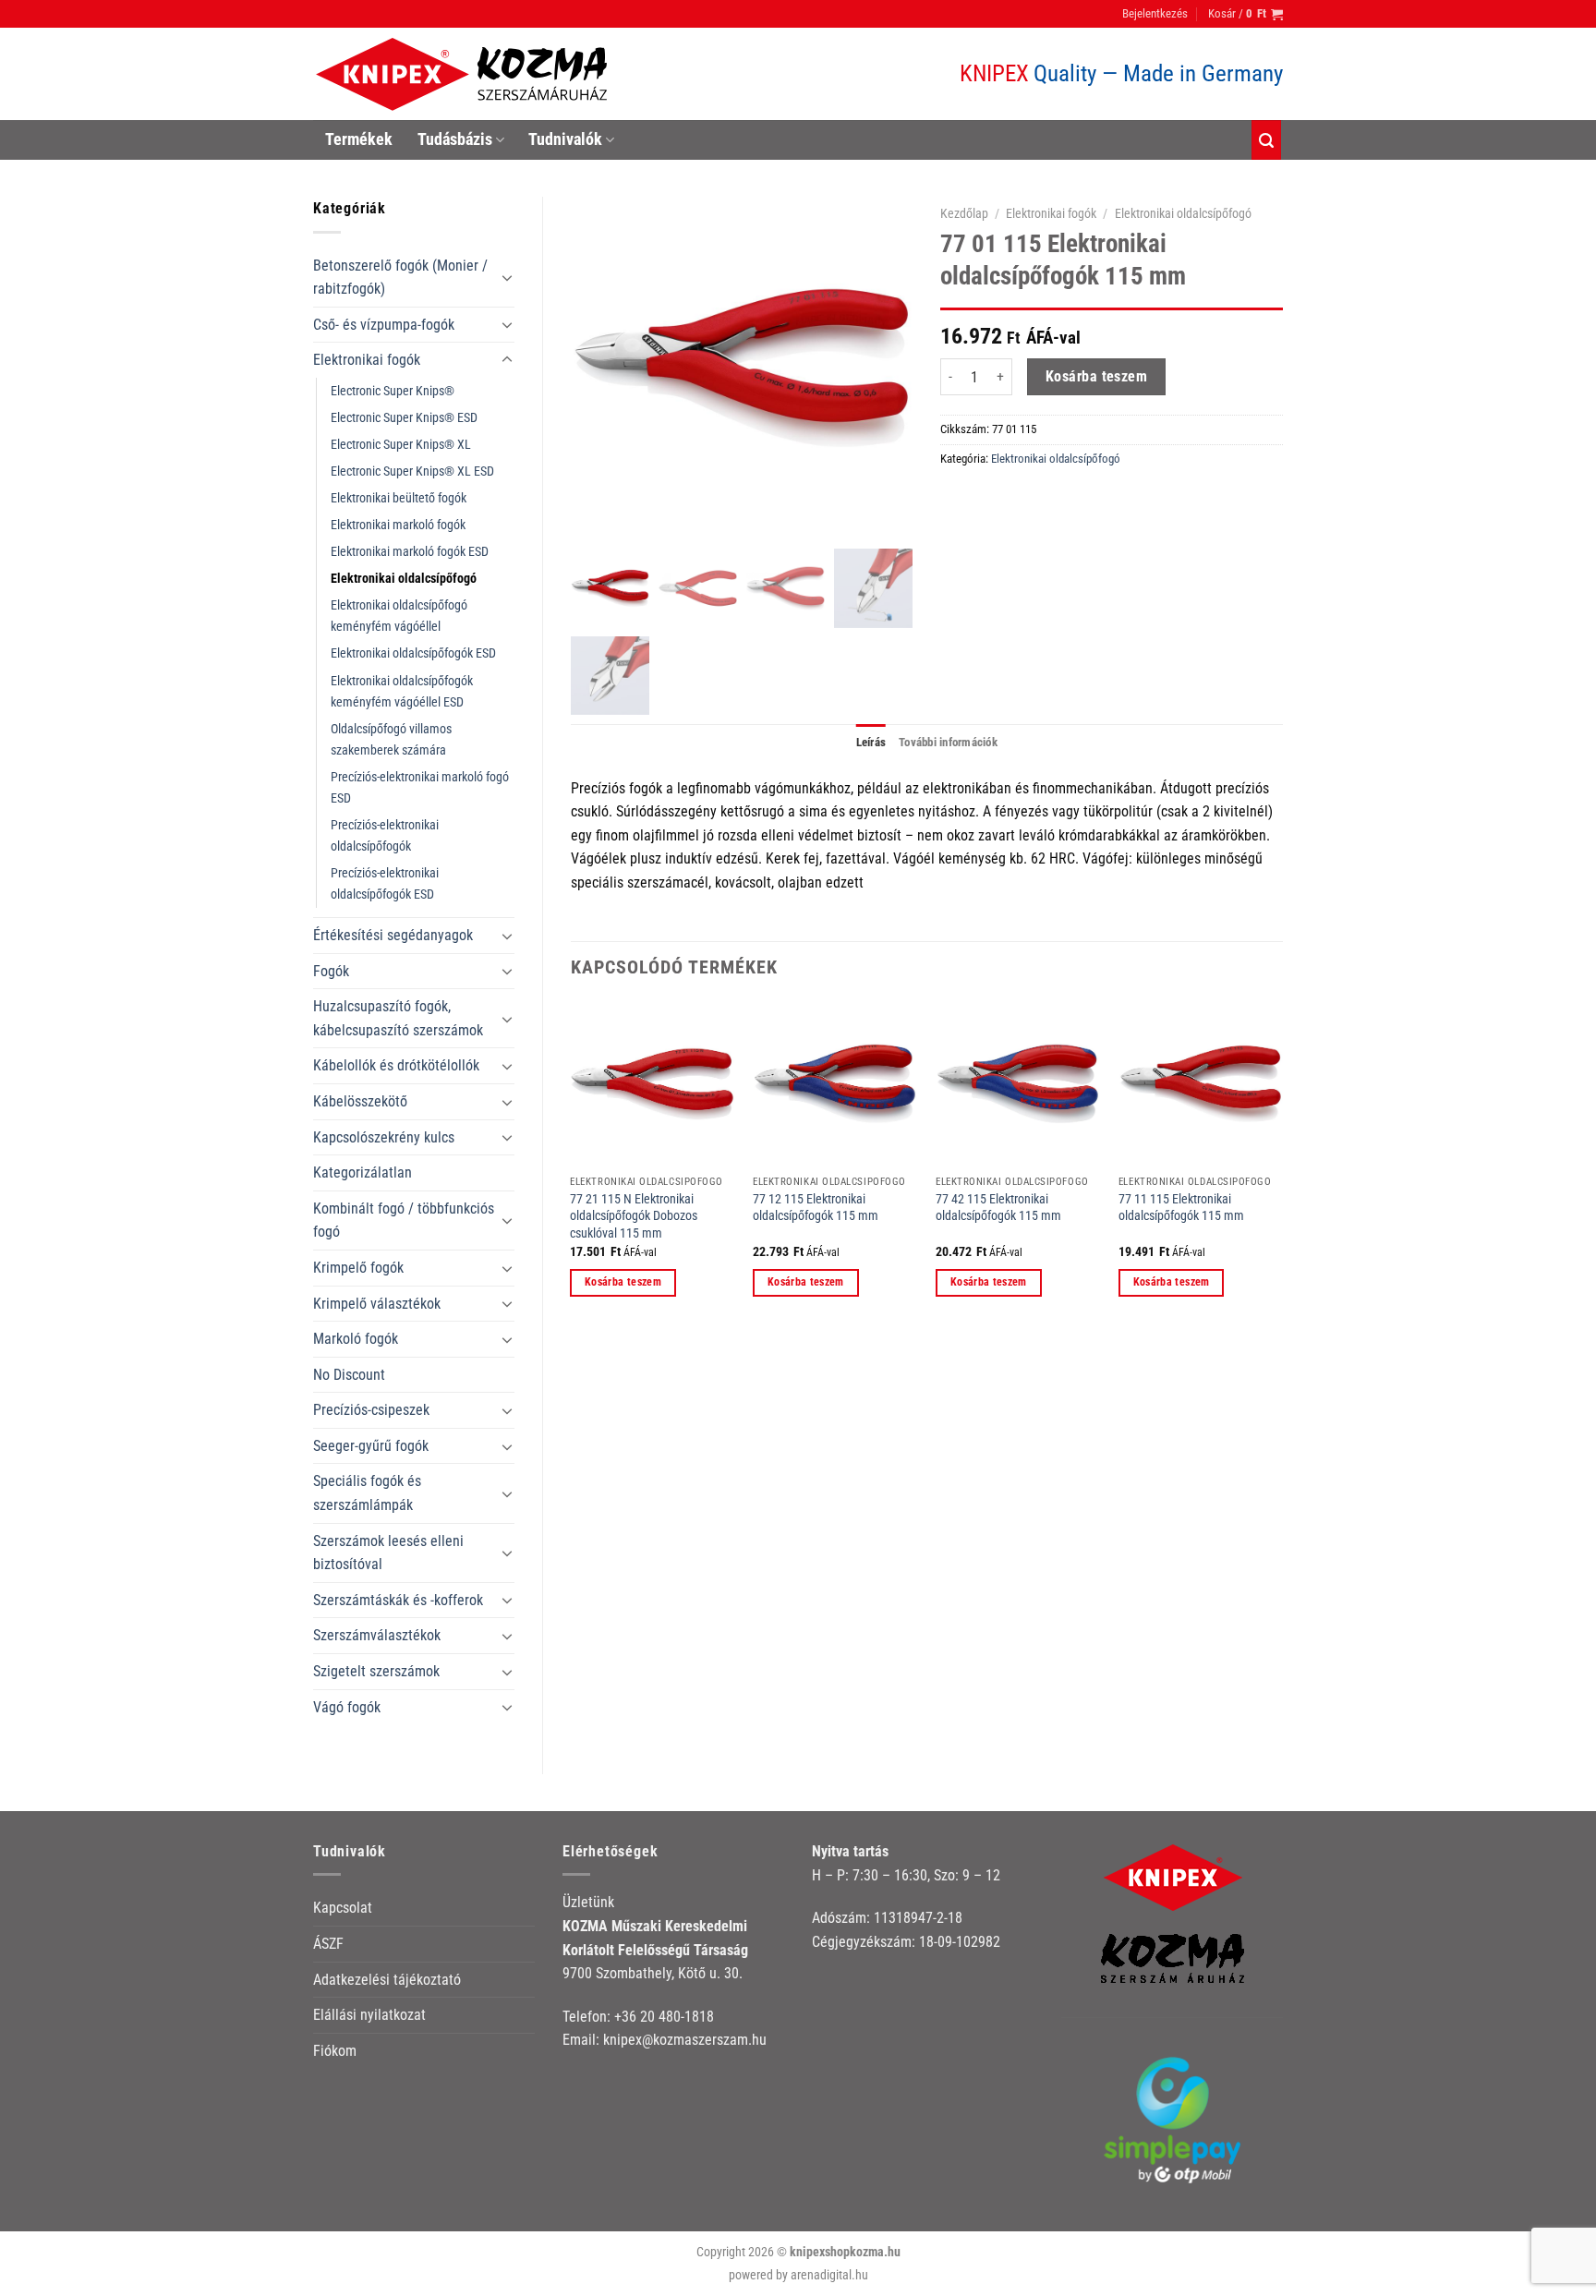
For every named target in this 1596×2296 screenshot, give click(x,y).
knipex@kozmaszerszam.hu (685, 2040)
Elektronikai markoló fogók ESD (410, 552)
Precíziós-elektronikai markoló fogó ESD (420, 788)
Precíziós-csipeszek (371, 1410)
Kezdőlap (964, 213)
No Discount (349, 1375)
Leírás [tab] (871, 742)
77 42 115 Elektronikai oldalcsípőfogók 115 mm (998, 1208)
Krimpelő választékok (377, 1304)
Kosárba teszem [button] (623, 1282)
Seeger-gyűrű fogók (371, 1446)
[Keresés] (1266, 140)
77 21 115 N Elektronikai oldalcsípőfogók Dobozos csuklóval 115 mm (634, 1216)
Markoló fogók (356, 1339)
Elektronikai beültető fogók (399, 498)
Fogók (331, 971)
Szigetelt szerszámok (376, 1671)
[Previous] (572, 1165)
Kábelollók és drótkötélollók (396, 1065)
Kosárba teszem (1097, 377)
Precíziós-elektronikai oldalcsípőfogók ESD (385, 884)
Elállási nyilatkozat (369, 2015)
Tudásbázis (455, 139)
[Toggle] (507, 277)
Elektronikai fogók (367, 360)
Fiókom (335, 2051)
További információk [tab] (948, 742)
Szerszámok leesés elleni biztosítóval (388, 1553)
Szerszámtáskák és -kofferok (398, 1600)
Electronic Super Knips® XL (401, 445)
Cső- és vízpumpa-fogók (384, 325)
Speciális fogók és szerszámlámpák (367, 1493)
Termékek (359, 139)
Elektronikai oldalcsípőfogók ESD (413, 653)
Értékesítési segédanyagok (393, 935)
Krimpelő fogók (358, 1268)
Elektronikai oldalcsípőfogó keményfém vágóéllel (399, 616)
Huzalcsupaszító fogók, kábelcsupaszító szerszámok (398, 1018)
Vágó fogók (347, 1707)
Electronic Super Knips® (393, 391)
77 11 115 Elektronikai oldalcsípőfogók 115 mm (1181, 1208)
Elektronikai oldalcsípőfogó (404, 579)
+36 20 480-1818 (664, 2017)
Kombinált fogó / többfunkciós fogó (404, 1221)
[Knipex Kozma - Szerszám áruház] (465, 74)
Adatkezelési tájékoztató (387, 1980)
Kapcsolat (343, 1908)
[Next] (1282, 1165)
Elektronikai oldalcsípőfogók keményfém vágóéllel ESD (402, 692)
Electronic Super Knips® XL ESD (412, 471)
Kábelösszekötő (360, 1101)
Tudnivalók (565, 139)
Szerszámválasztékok (377, 1635)
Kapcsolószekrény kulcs (384, 1137)
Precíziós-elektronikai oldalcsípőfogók (385, 836)
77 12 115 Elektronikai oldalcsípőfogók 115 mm (816, 1208)
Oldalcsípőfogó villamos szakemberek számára (391, 740)
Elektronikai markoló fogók (398, 525)
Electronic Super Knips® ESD (404, 418)
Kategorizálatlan (363, 1172)
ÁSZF (328, 1944)
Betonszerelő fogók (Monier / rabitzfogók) (400, 278)
